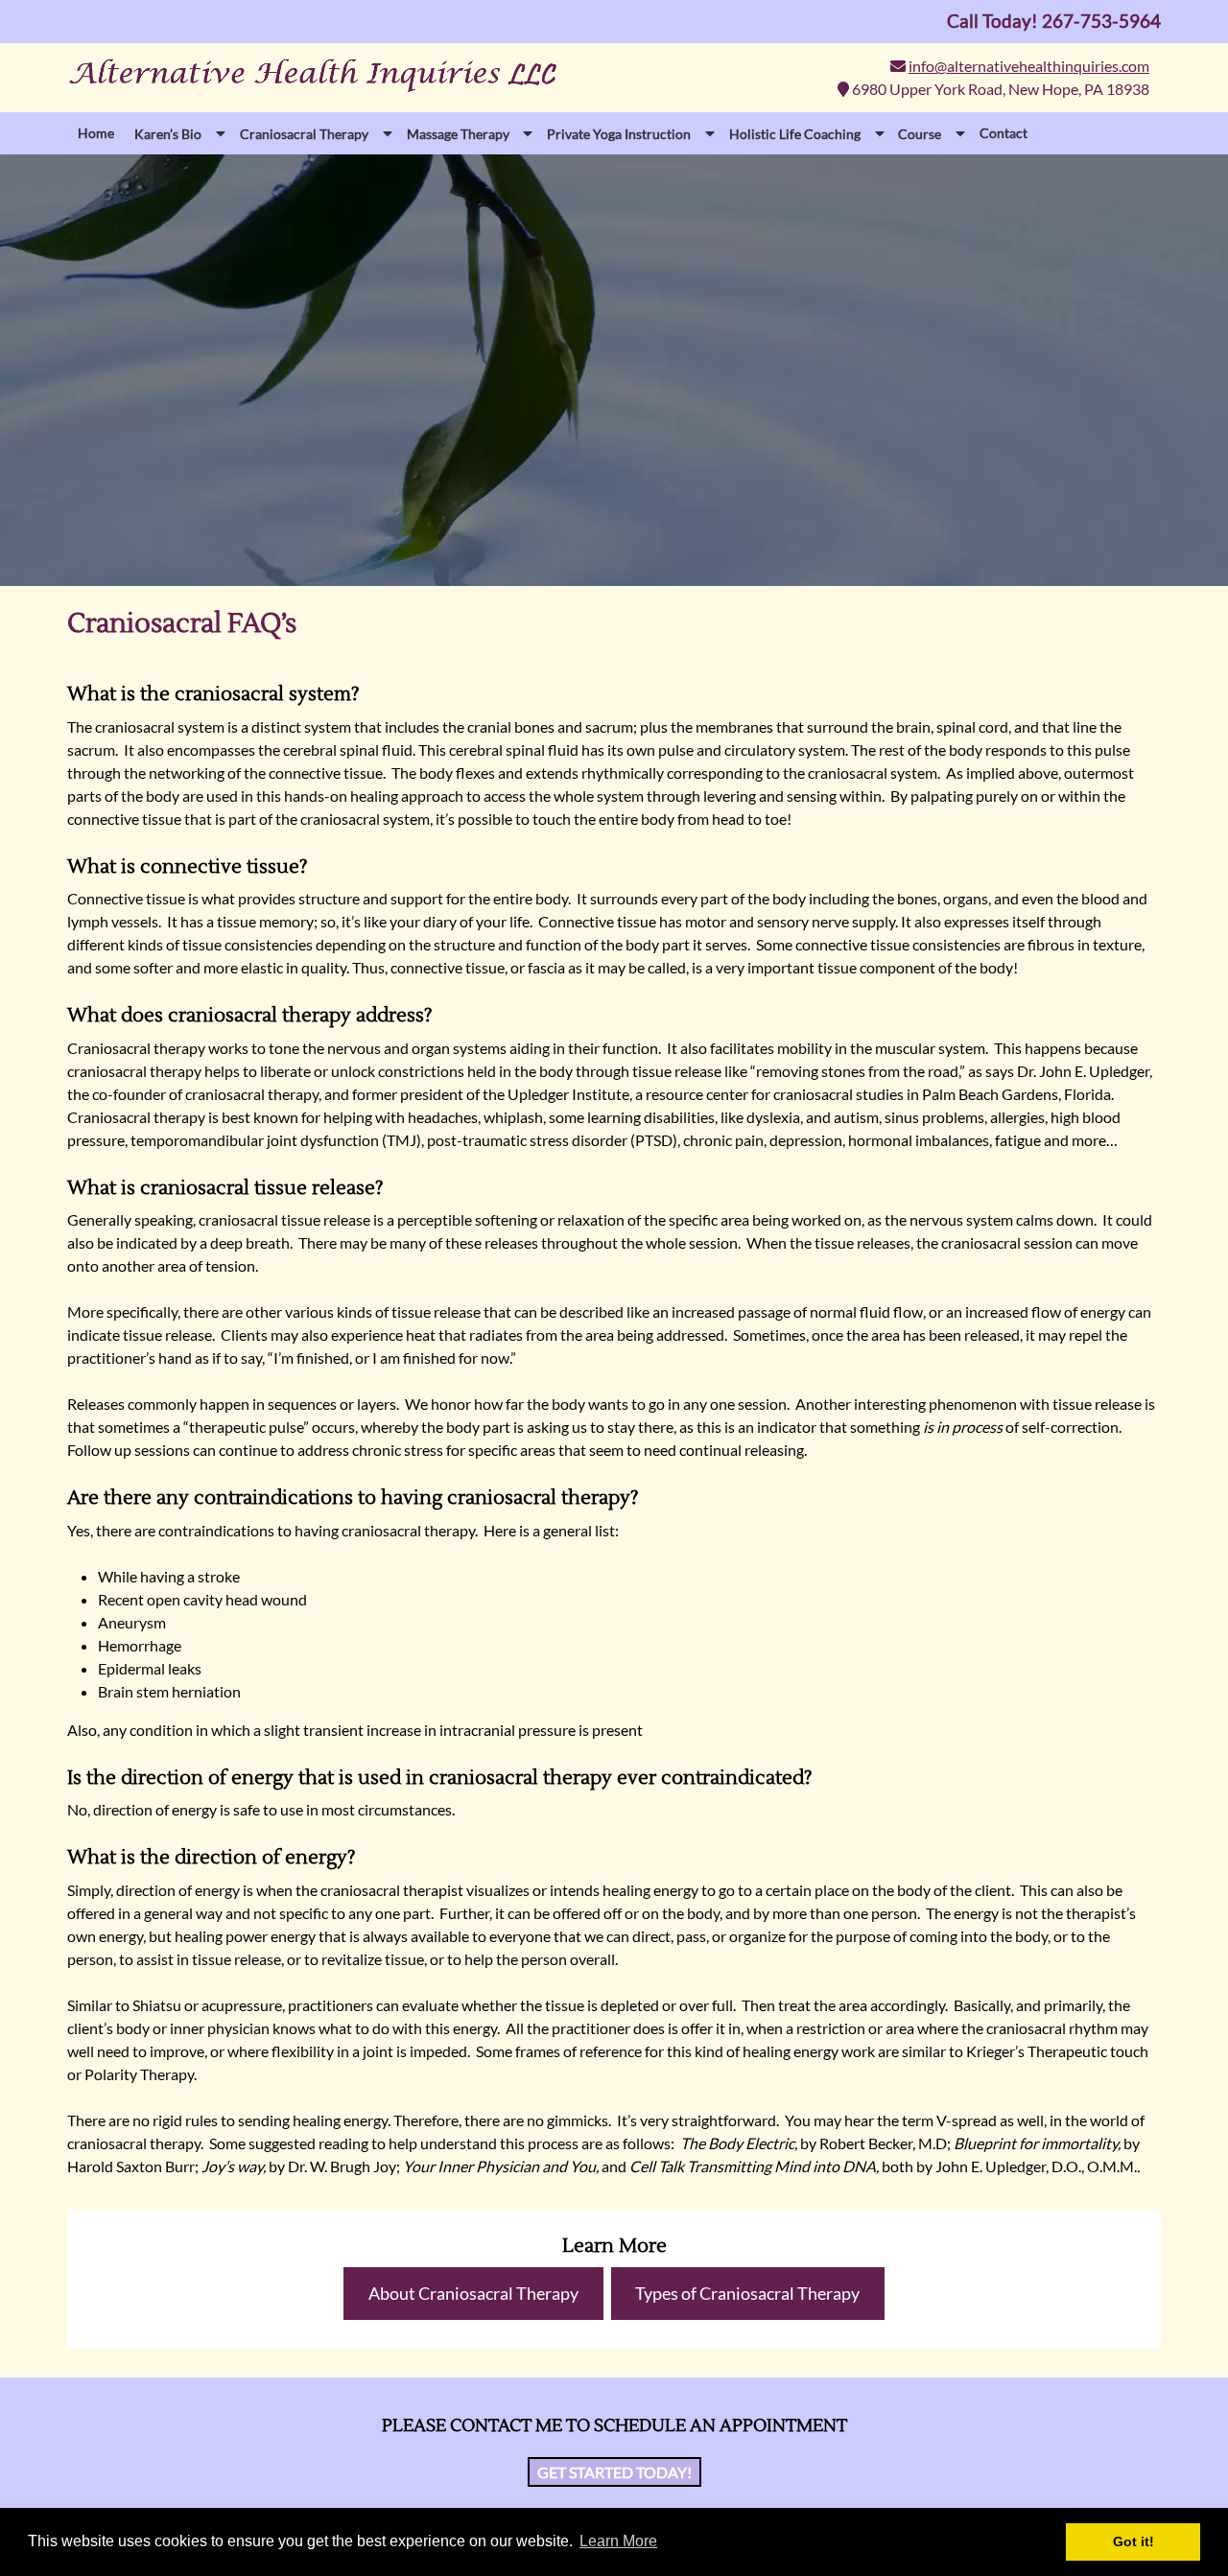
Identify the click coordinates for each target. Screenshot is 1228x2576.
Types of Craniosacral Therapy (747, 2293)
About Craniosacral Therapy (473, 2293)
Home (96, 133)
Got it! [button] (1134, 2541)
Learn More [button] (618, 2541)
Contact (1004, 133)
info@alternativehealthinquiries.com (1029, 66)
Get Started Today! (614, 2472)
